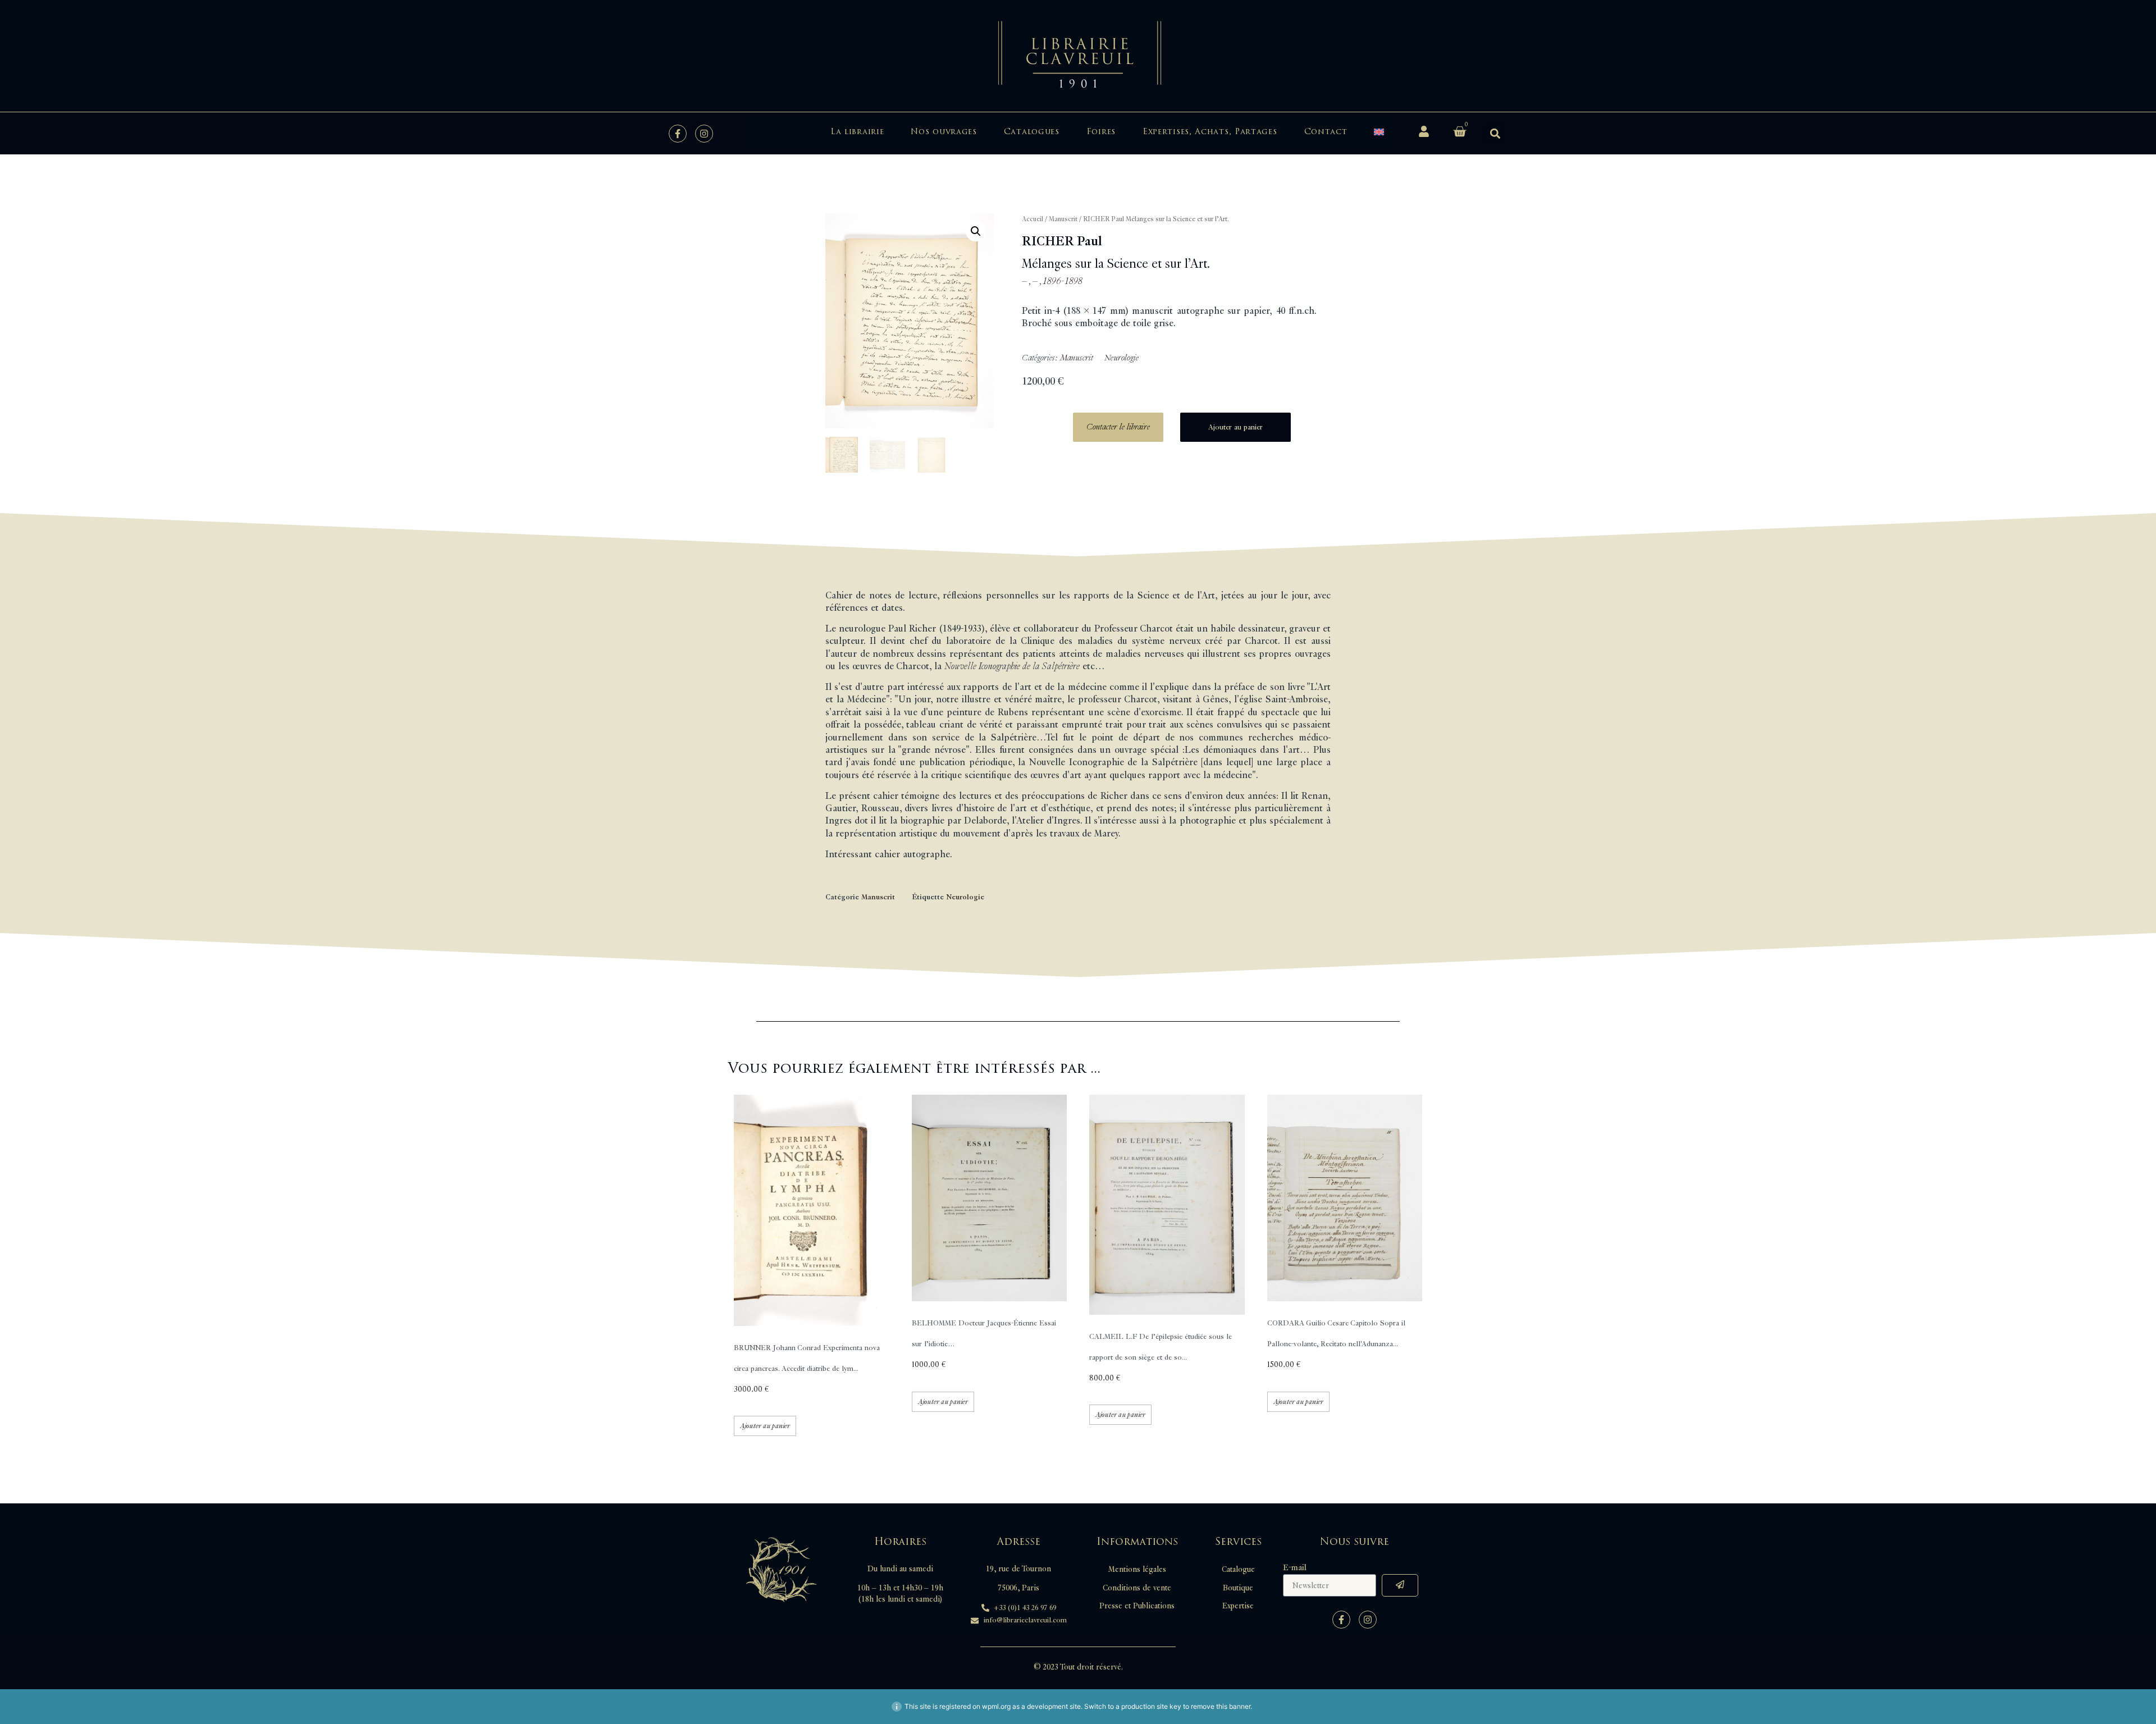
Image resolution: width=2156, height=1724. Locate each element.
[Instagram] (704, 134)
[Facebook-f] (678, 134)
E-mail (1295, 1568)
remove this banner (1221, 1706)
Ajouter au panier (1235, 427)
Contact (1326, 132)
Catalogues (1032, 132)
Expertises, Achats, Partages (1210, 132)
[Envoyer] (1400, 1585)
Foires (1101, 132)
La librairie (857, 132)
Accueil (1033, 219)
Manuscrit (1063, 219)
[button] (1495, 133)
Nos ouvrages (944, 132)
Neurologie (1122, 358)
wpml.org (996, 1706)
